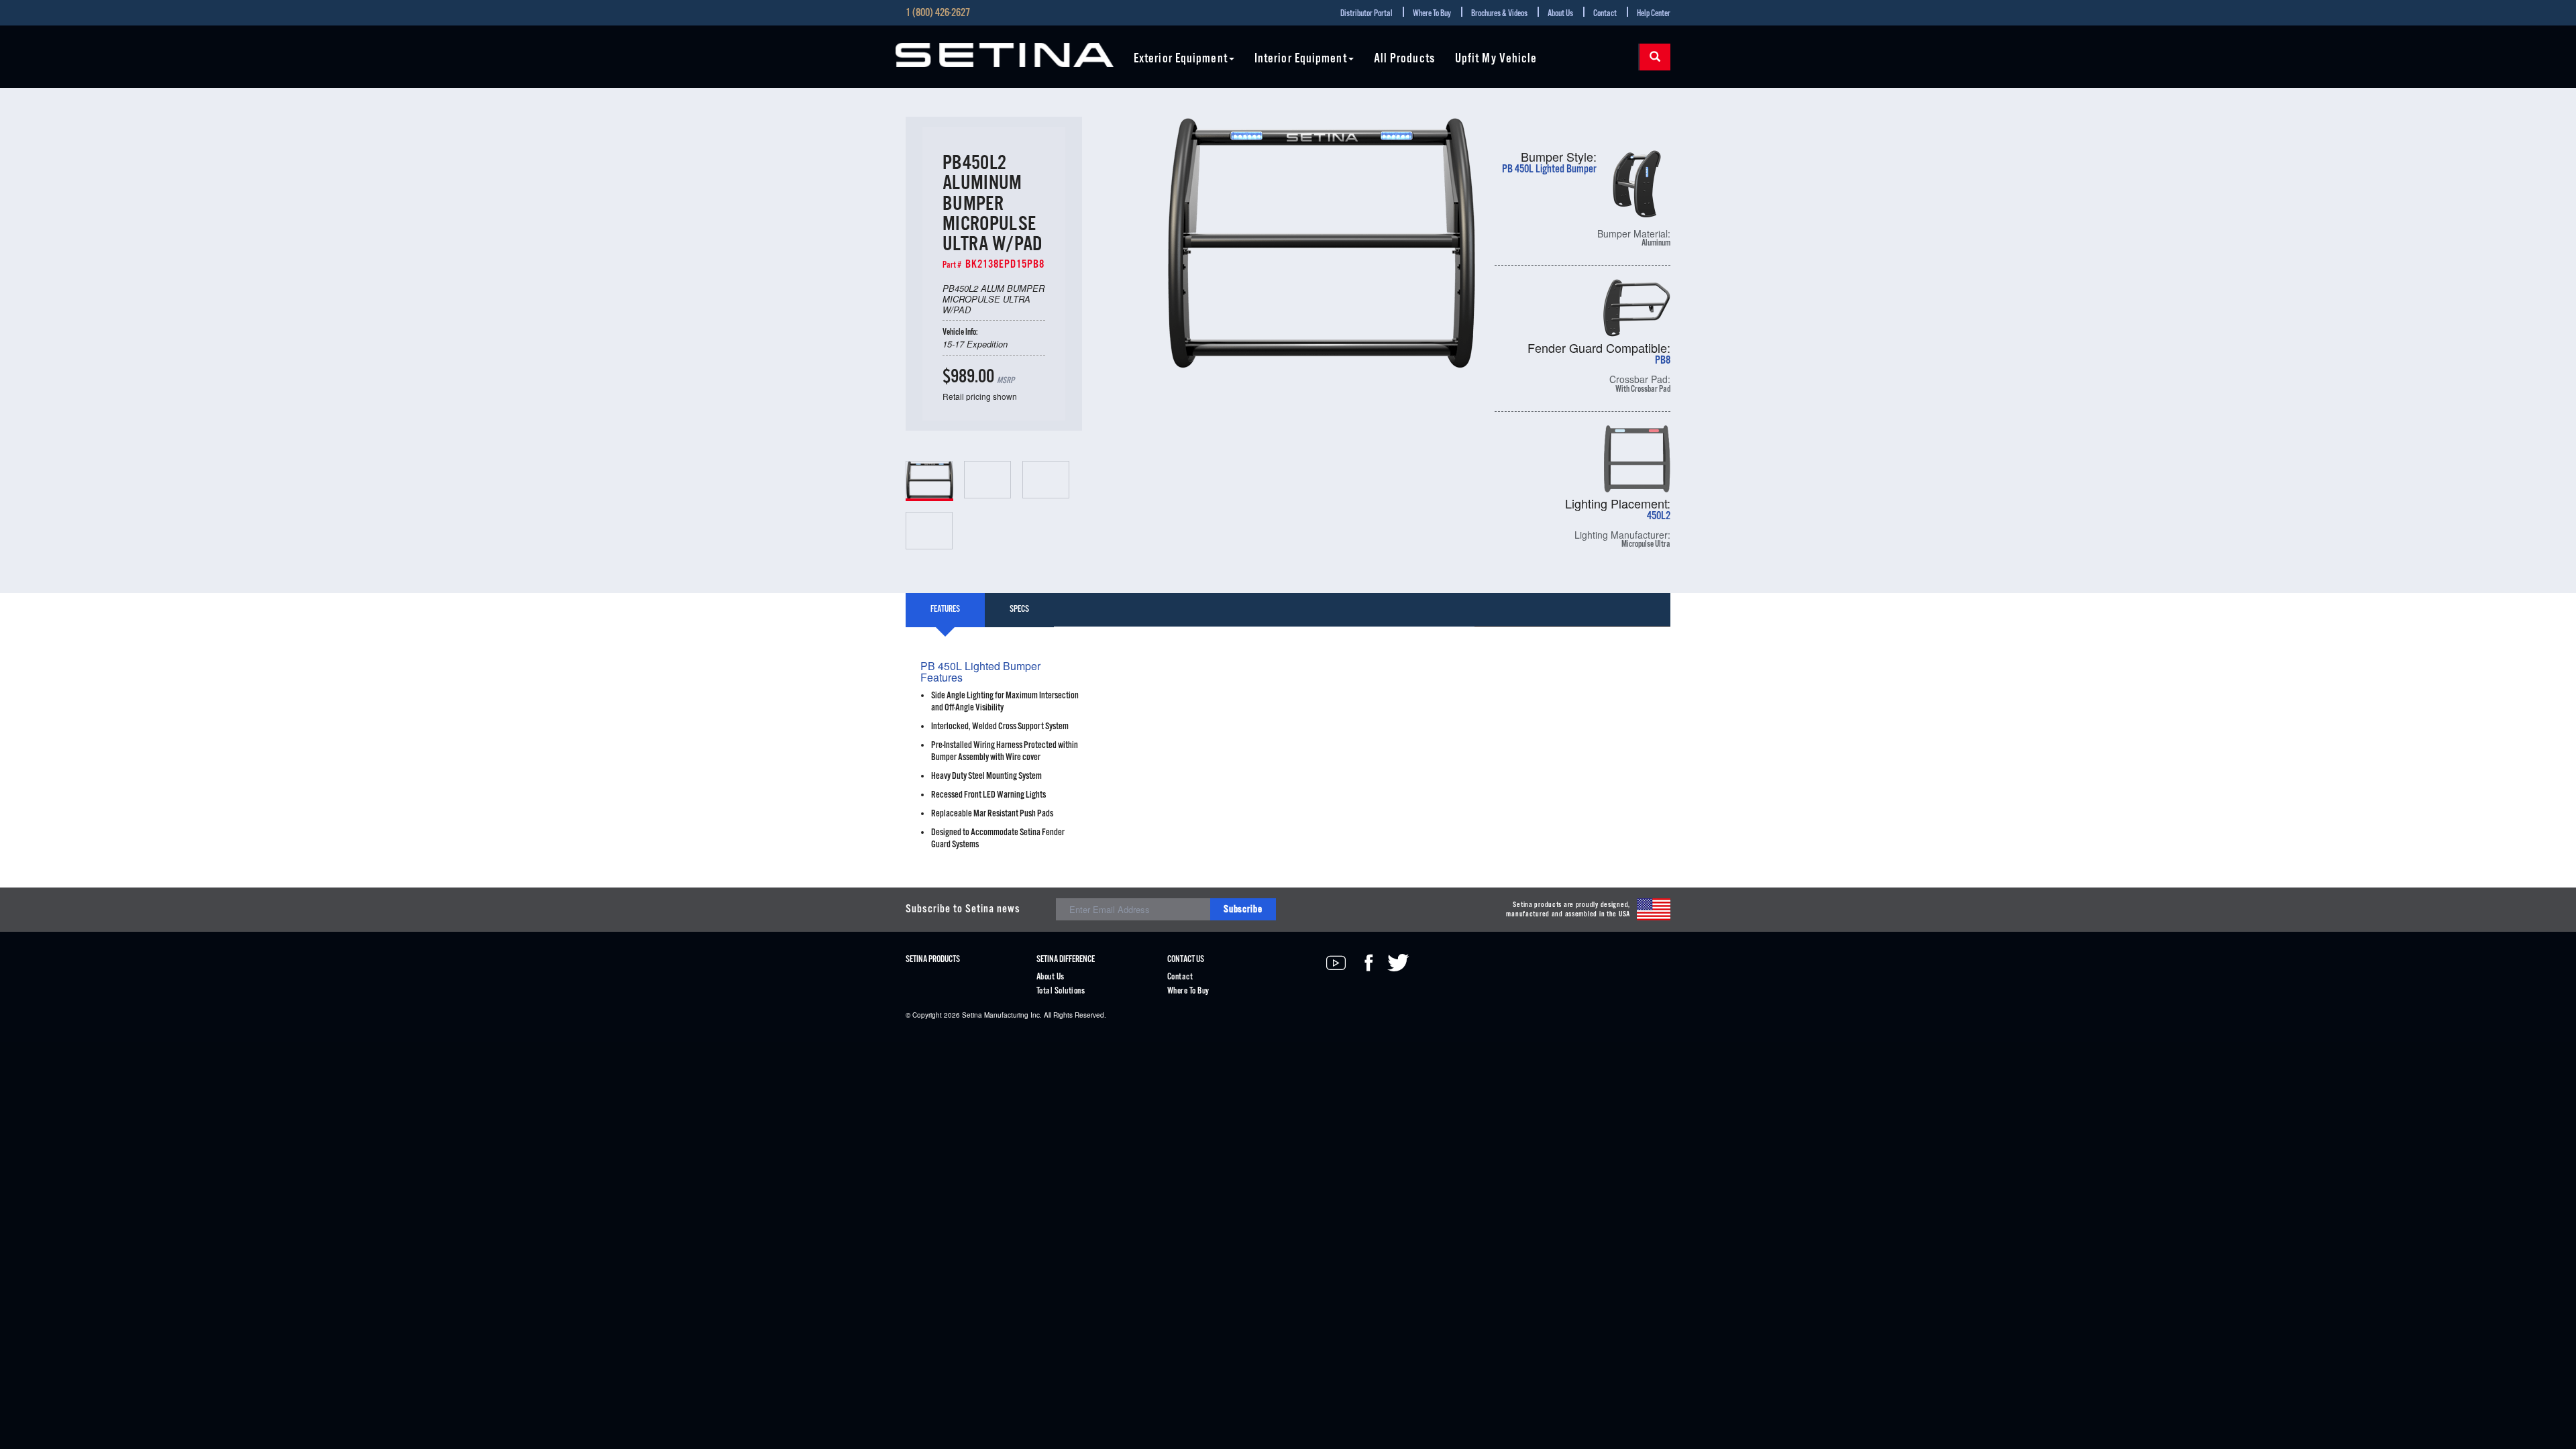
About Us (1560, 14)
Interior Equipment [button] (1301, 59)
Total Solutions (1061, 991)
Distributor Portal (1366, 14)
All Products (1404, 59)
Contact (1605, 14)
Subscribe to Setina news (963, 909)
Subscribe (1243, 909)
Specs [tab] (1019, 609)
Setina (972, 1015)
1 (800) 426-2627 (938, 13)
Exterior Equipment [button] (1181, 59)
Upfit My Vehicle (1496, 59)
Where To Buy (1432, 14)
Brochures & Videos (1499, 14)
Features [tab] (945, 609)
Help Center (1654, 14)
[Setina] (1005, 55)
